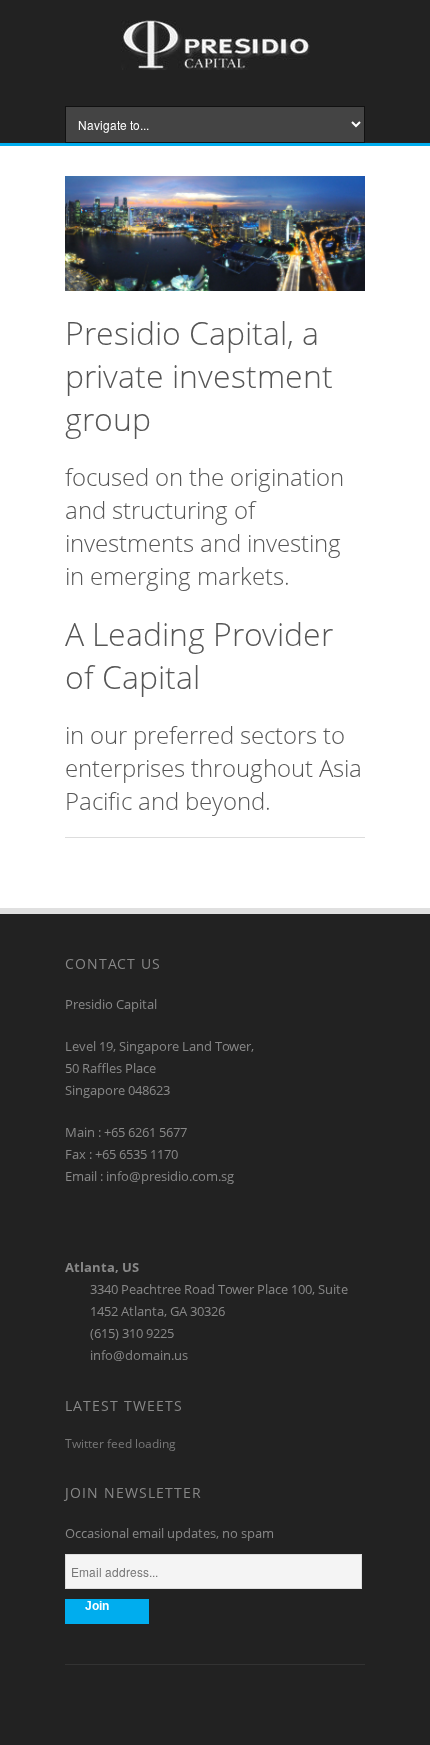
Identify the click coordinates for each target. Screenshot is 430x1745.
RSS (215, 1701)
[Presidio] (215, 65)
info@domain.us (139, 1355)
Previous (324, 189)
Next (351, 189)
